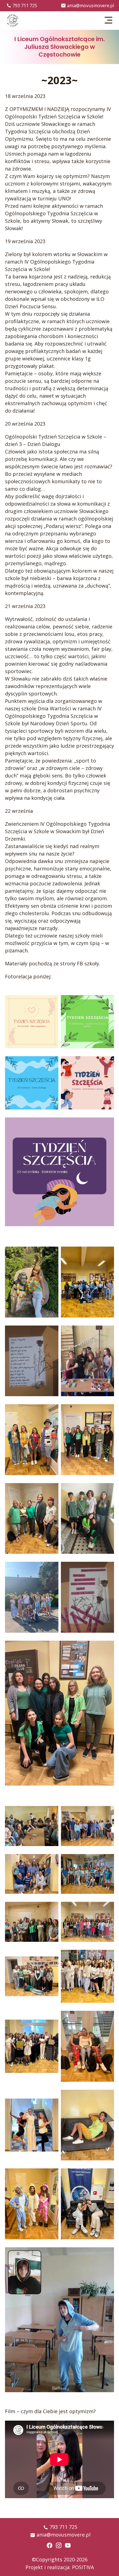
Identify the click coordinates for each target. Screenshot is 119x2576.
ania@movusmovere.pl (90, 6)
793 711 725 (25, 6)
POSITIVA (83, 2567)
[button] (109, 20)
